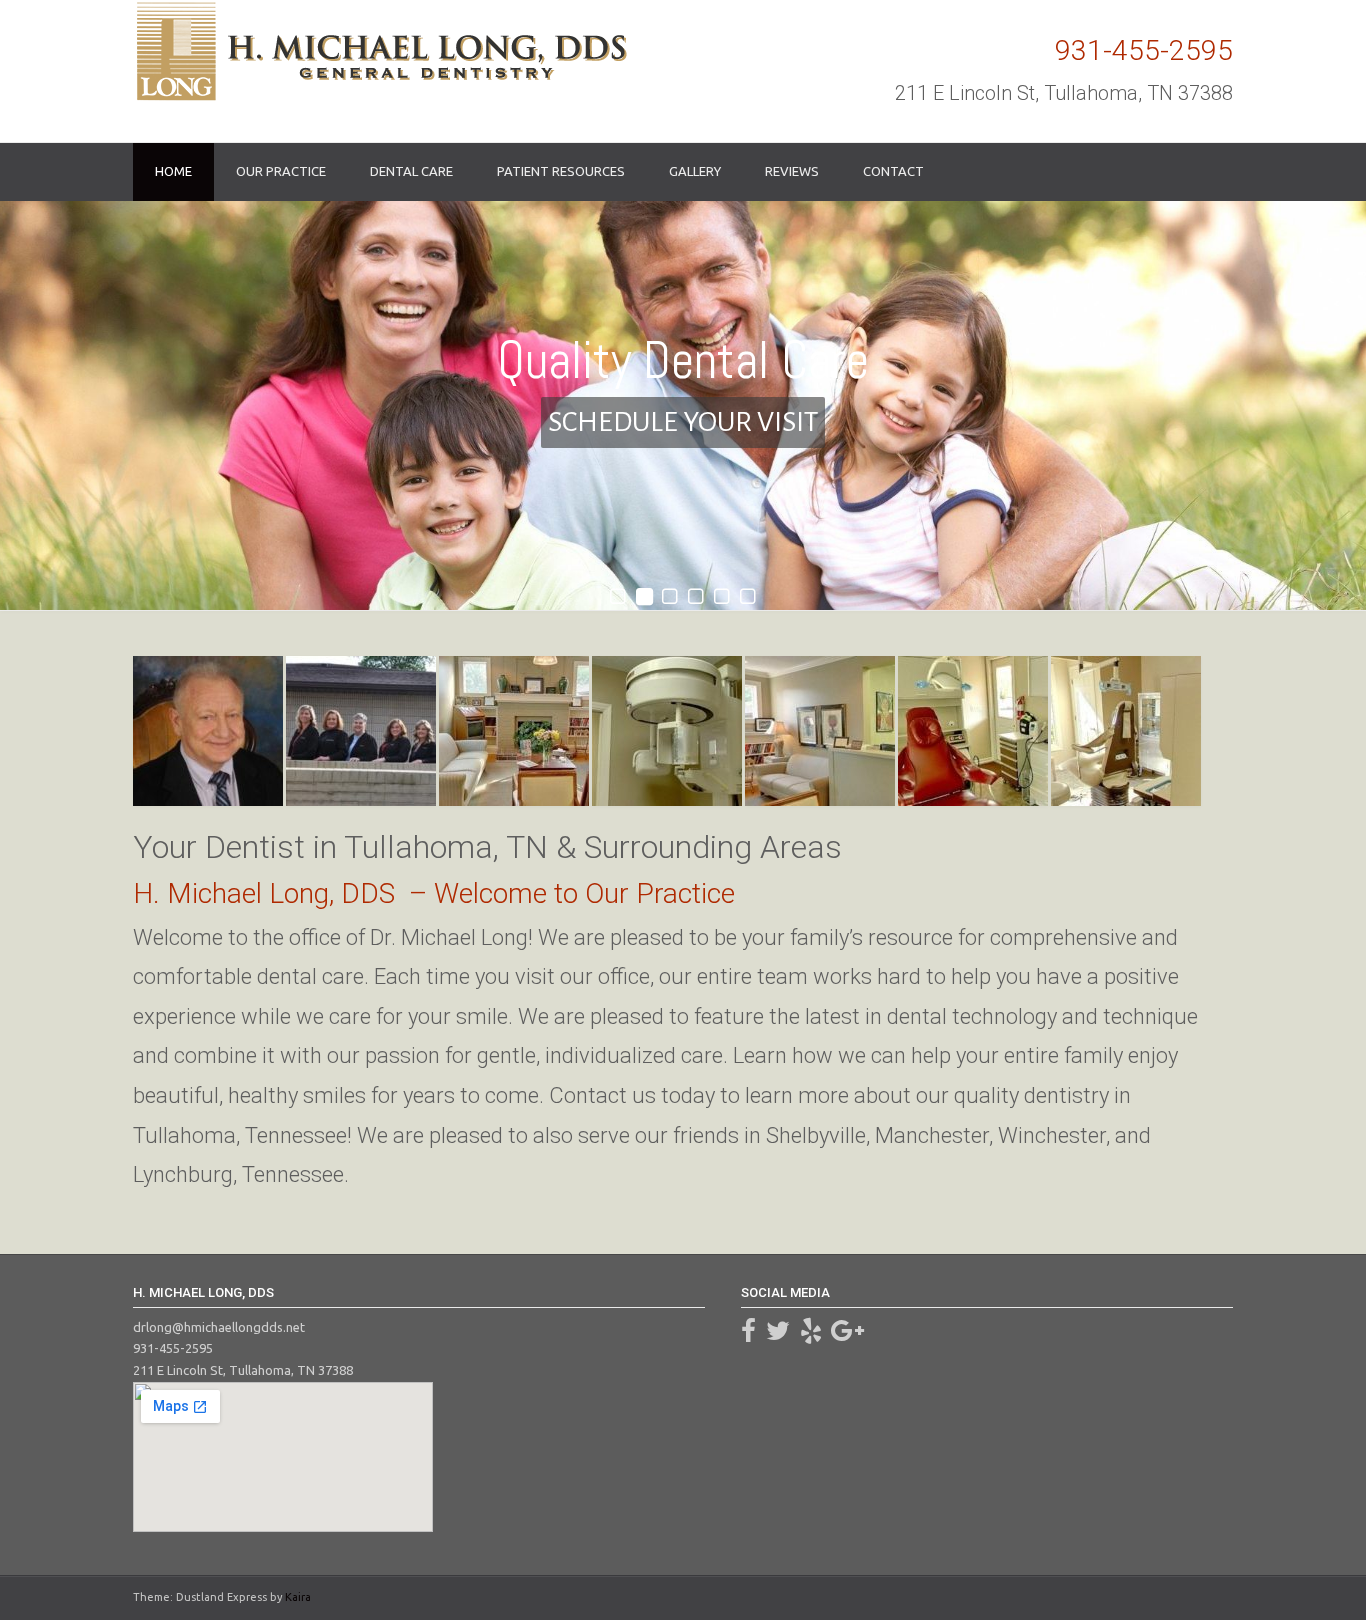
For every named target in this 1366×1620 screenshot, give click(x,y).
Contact (893, 171)
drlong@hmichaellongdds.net (219, 1327)
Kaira (298, 1597)
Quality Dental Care (683, 360)
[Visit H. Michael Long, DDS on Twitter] (778, 1335)
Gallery (695, 171)
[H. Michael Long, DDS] (380, 51)
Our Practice (281, 171)
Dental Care (411, 171)
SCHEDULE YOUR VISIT (683, 422)
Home (173, 171)
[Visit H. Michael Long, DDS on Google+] (847, 1335)
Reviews (792, 171)
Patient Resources (561, 171)
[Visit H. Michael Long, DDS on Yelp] (811, 1335)
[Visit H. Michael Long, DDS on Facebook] (748, 1335)
